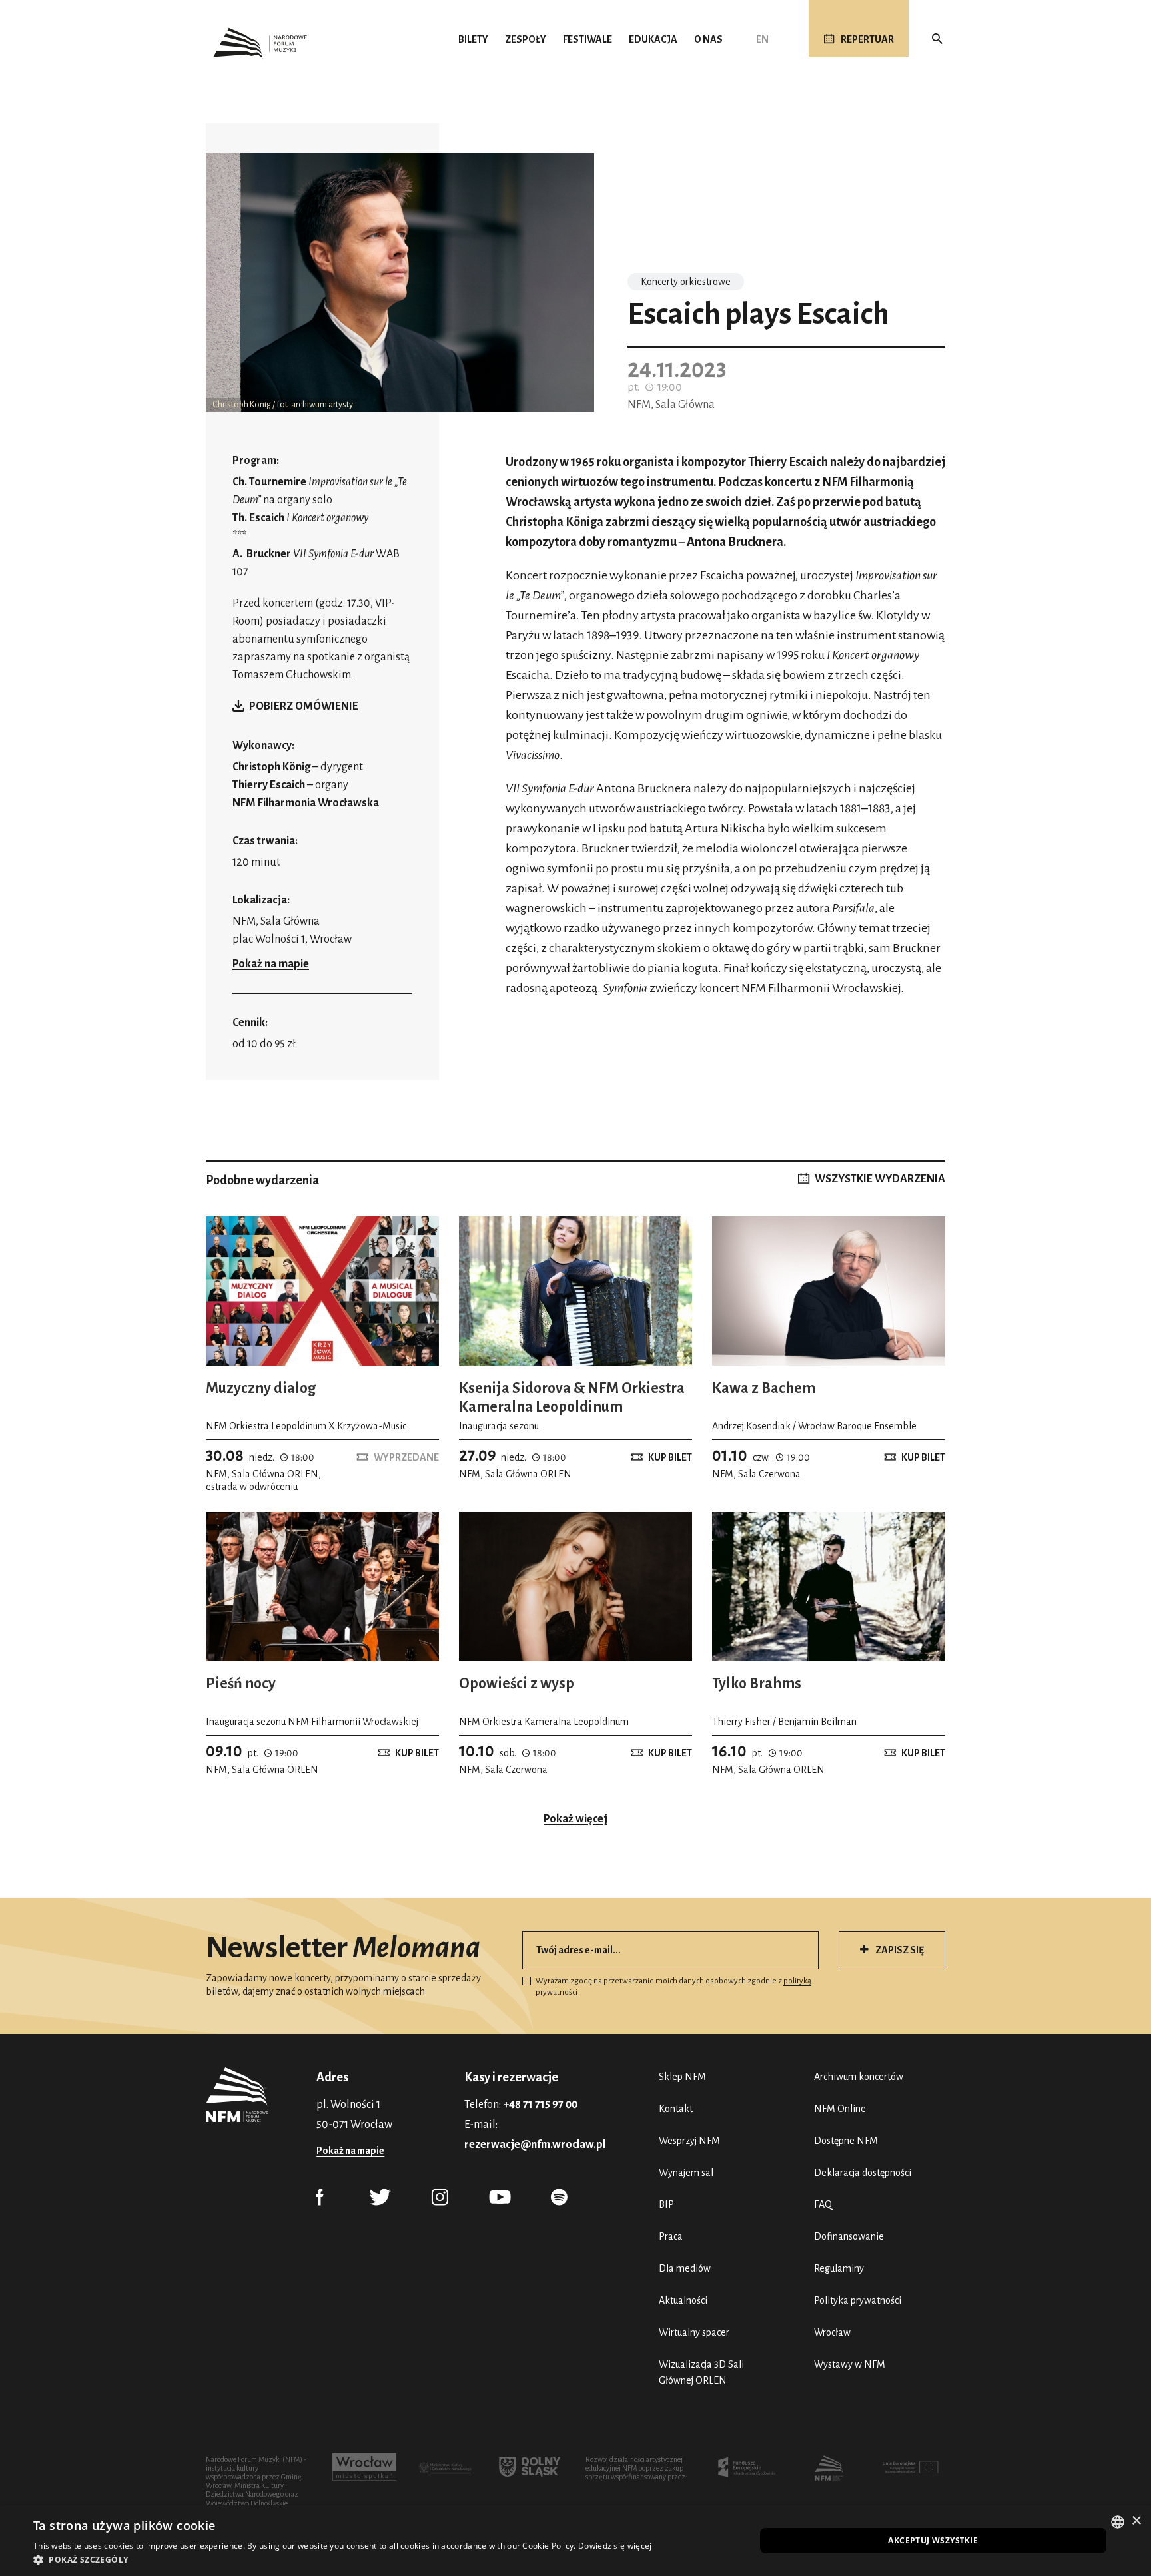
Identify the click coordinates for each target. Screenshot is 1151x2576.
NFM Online (840, 2109)
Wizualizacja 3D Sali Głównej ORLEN (701, 2372)
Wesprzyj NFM (689, 2141)
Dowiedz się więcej (615, 2546)
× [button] (1136, 2521)
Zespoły (526, 39)
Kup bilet (670, 1457)
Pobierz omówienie (304, 706)
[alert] (575, 2541)
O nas (708, 39)
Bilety (473, 39)
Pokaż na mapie (271, 964)
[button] (342, 2559)
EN (762, 39)
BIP (666, 2204)
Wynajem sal (686, 2173)
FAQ (823, 2204)
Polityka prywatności (858, 2300)
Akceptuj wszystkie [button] (933, 2540)
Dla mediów (685, 2268)
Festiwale (587, 39)
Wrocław (832, 2332)
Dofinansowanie (849, 2236)
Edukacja (653, 39)
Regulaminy (839, 2268)
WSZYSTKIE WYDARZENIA (880, 1179)
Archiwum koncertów (859, 2077)
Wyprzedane (406, 1457)
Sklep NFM (682, 2077)
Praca (671, 2236)
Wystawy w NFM (850, 2364)
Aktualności (683, 2300)
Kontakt (676, 2109)
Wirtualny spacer (694, 2332)
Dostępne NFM (846, 2141)
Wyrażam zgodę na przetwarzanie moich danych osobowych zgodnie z (673, 1987)
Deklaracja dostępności (863, 2173)
